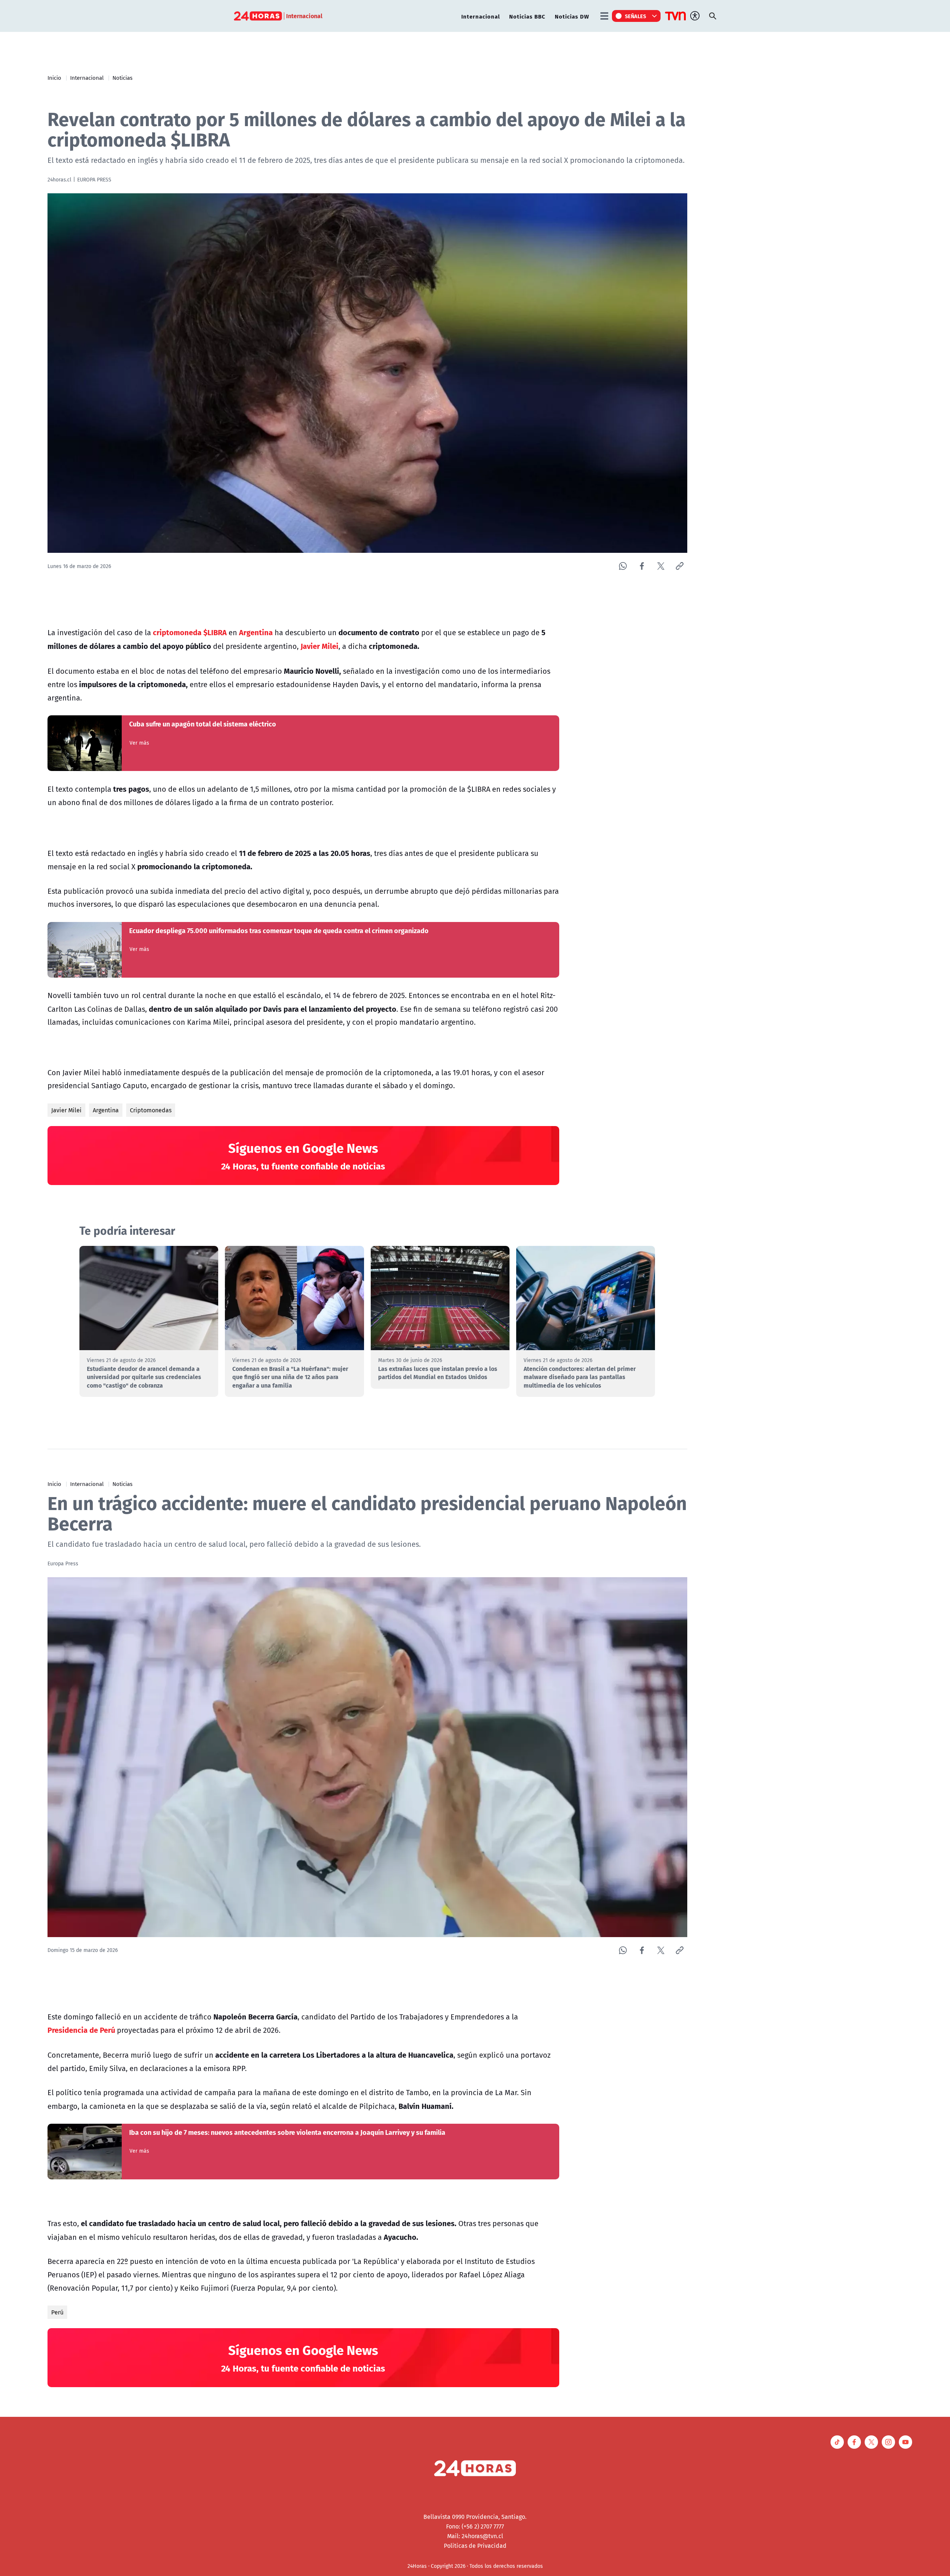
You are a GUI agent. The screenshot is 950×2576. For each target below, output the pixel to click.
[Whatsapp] (623, 566)
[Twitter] (661, 566)
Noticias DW (572, 16)
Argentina (106, 1110)
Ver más (139, 743)
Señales (636, 16)
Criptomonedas (151, 1110)
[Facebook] (642, 566)
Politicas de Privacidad (475, 2546)
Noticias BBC (527, 16)
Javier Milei (66, 1110)
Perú (57, 2312)
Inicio (54, 78)
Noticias (122, 78)
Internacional (481, 16)
